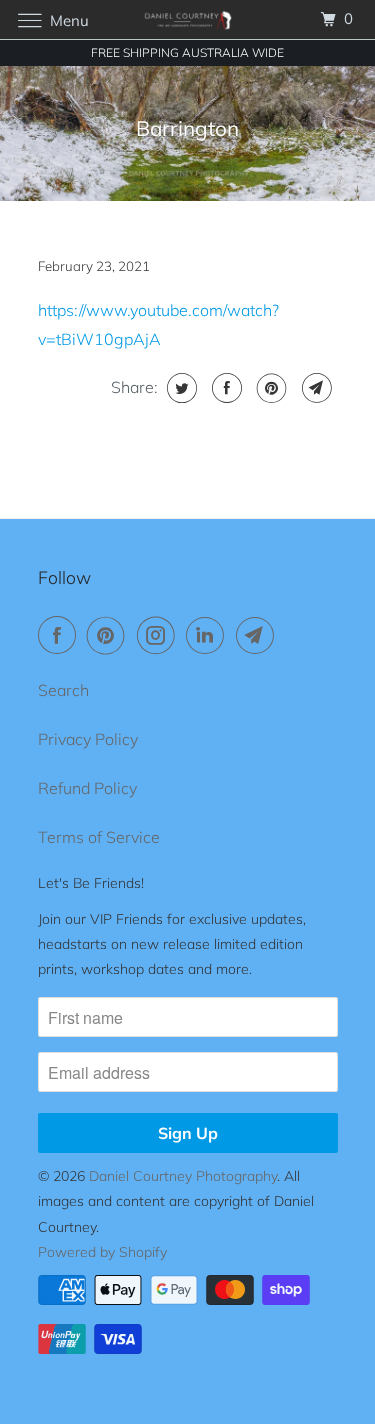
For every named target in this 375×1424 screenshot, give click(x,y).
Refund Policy (87, 788)
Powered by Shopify (102, 1252)
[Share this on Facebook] (224, 388)
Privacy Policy (88, 739)
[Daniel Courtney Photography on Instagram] (160, 635)
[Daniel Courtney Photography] (188, 19)
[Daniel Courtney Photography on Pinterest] (110, 635)
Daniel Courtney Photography (183, 1176)
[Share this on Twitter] (179, 388)
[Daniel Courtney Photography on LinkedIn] (209, 635)
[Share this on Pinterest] (269, 388)
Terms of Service (99, 837)
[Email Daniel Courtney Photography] (259, 635)
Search (63, 690)
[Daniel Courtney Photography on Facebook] (61, 635)
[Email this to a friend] (314, 388)
